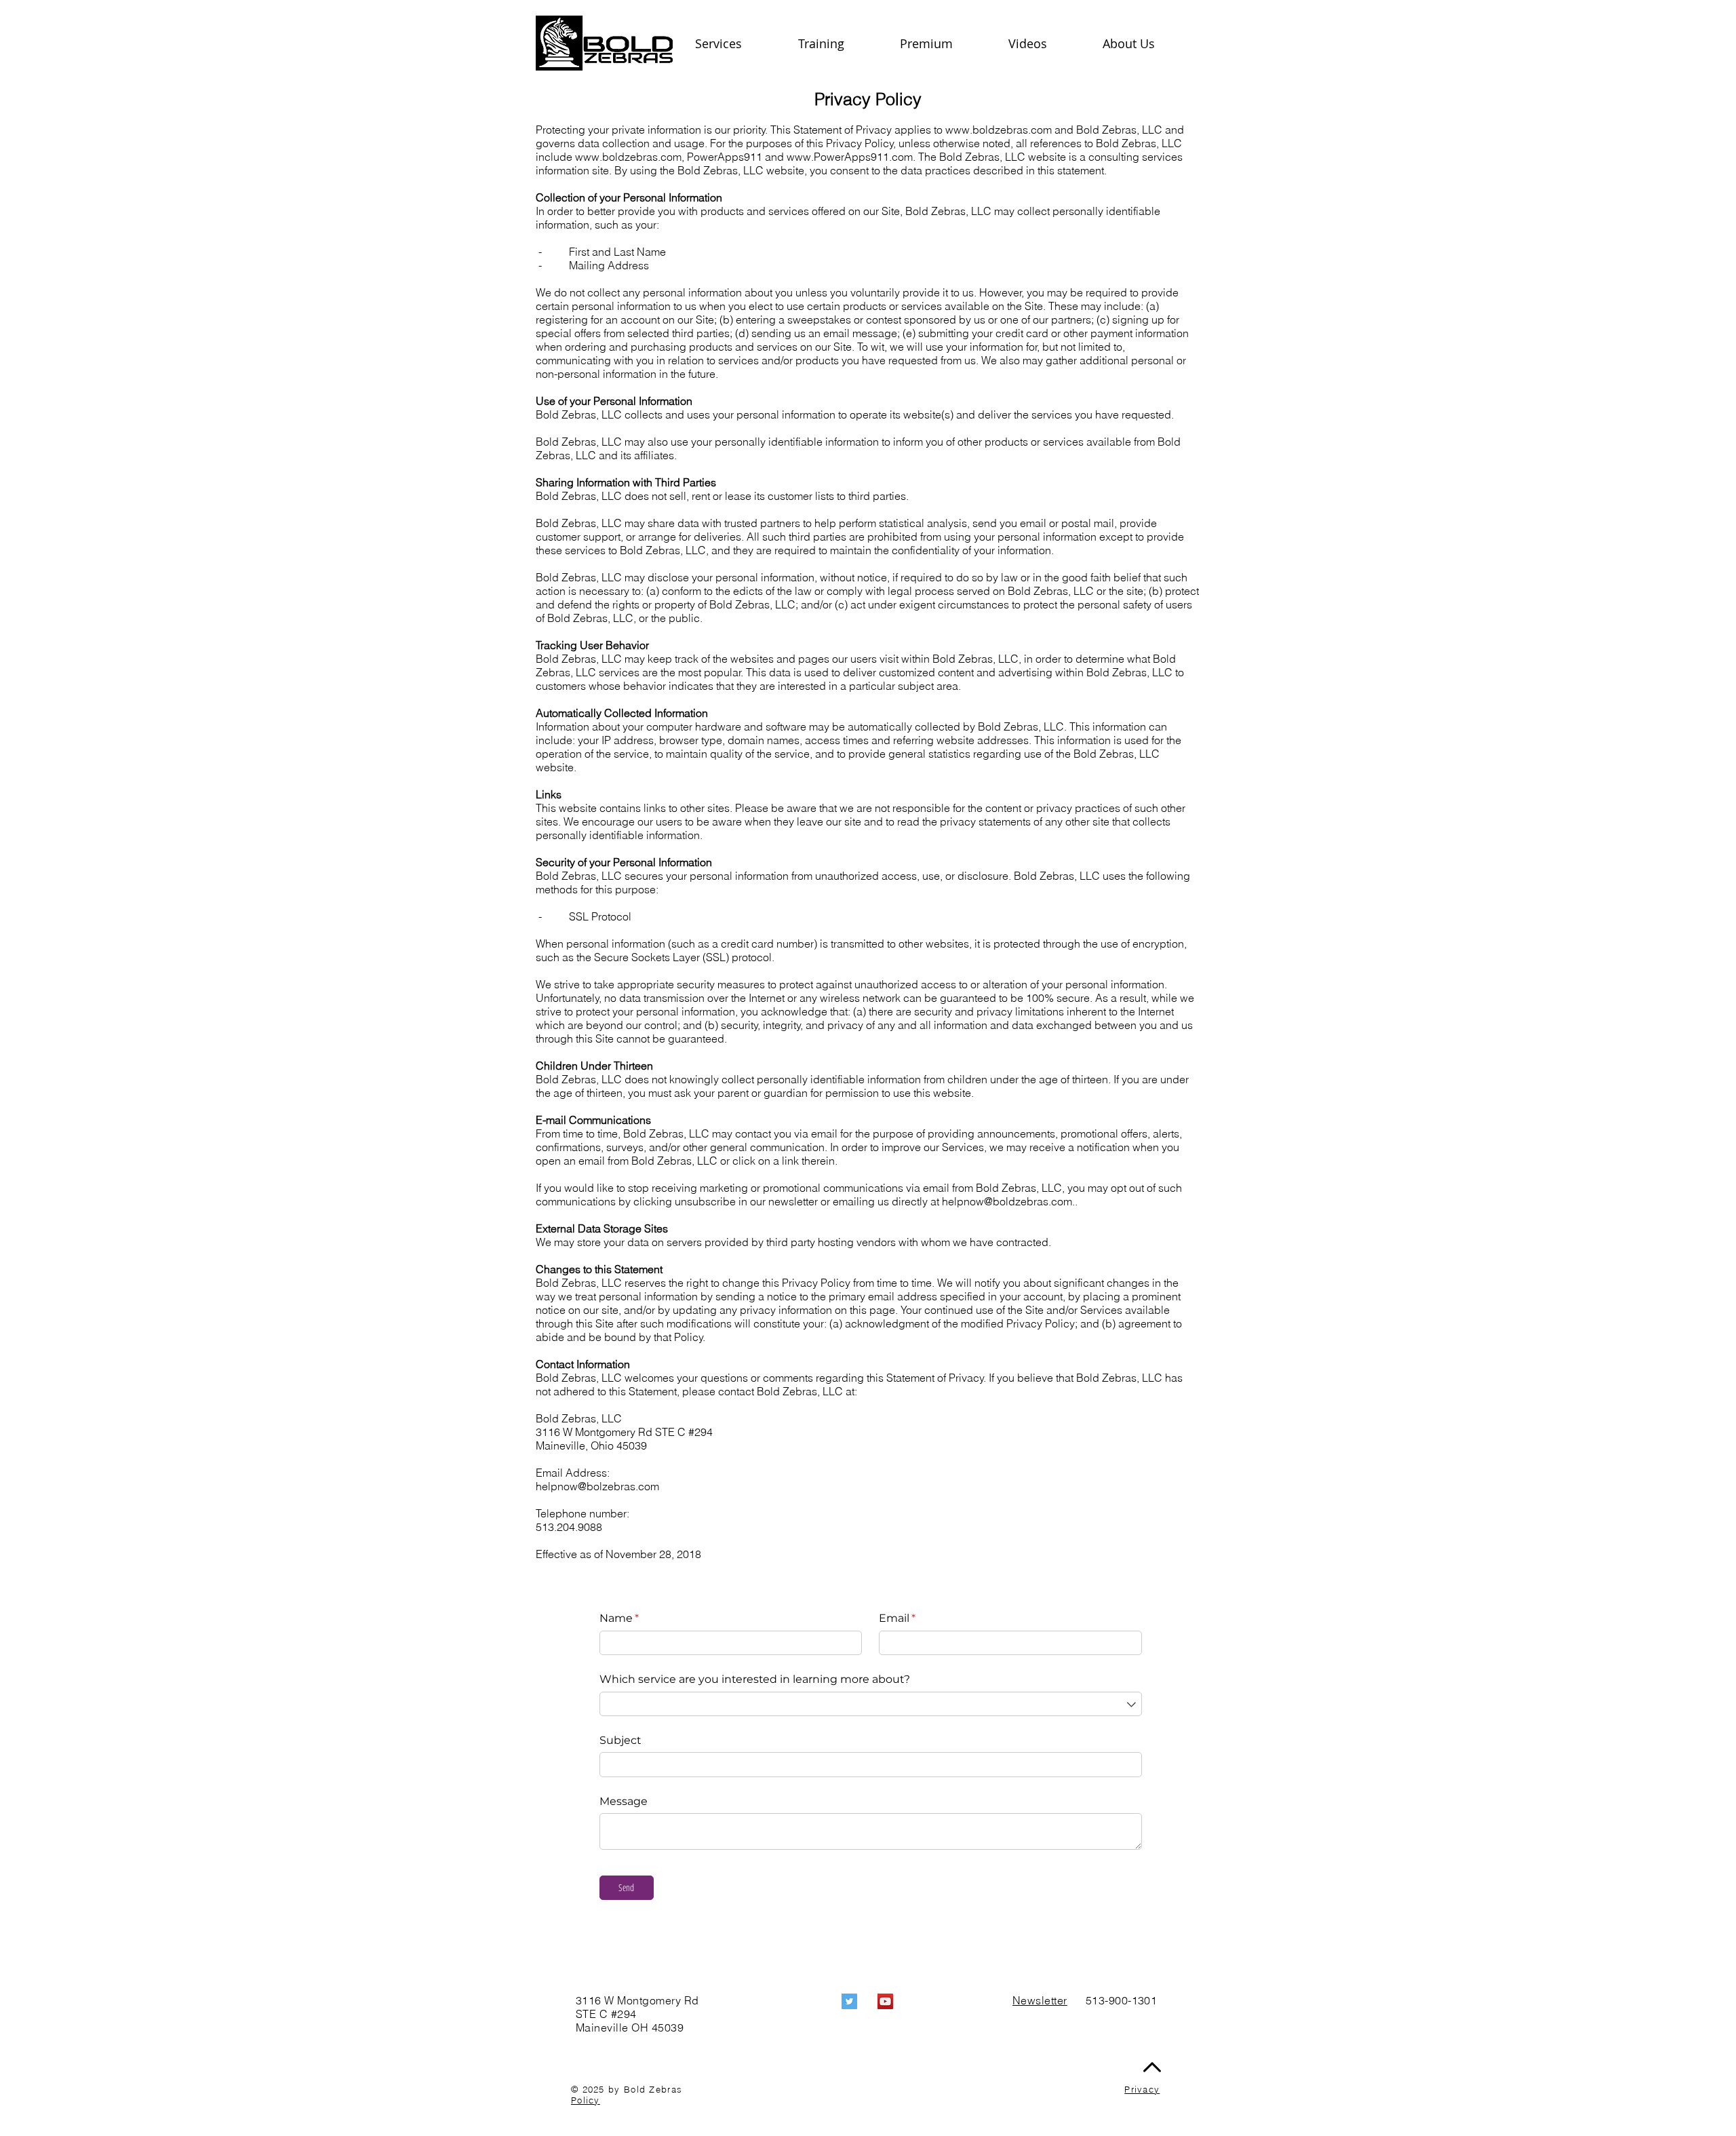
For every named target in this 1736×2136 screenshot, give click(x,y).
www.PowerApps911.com (850, 157)
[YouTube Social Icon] (885, 2001)
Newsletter (1040, 2000)
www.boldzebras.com (999, 130)
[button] (1146, 43)
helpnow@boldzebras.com (1007, 1201)
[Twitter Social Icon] (849, 2001)
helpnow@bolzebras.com (597, 1486)
